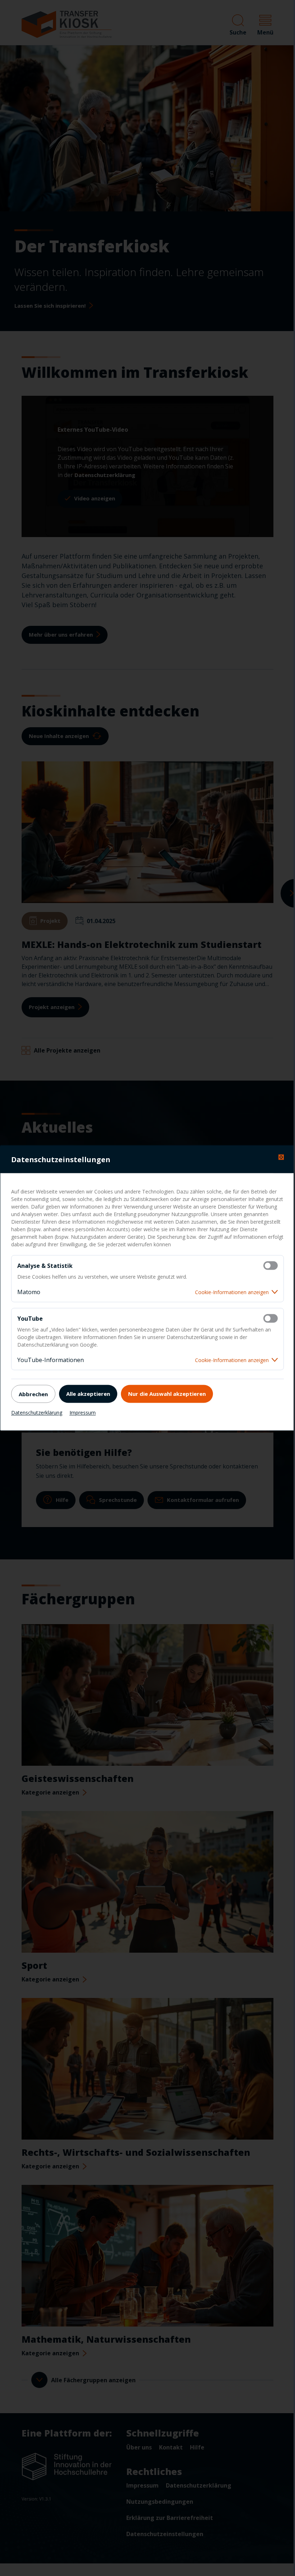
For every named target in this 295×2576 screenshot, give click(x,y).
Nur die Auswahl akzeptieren (167, 1393)
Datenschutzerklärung (37, 1413)
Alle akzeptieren (88, 1393)
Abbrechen (33, 1394)
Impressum (83, 1413)
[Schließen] (281, 1157)
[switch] (271, 1266)
